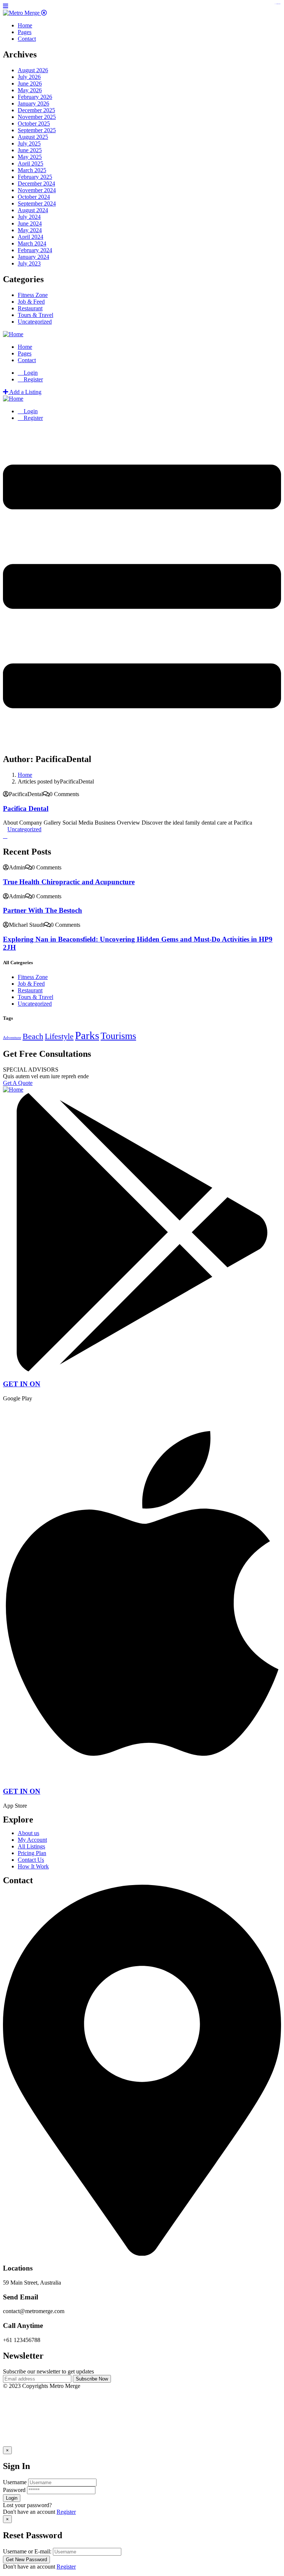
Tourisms (118, 1036)
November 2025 (37, 117)
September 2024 (37, 203)
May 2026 (30, 90)
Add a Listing (25, 392)
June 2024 (30, 223)
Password (14, 2490)
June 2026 (30, 83)
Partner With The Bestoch (43, 910)
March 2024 (32, 243)
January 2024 (33, 257)
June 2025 (30, 150)
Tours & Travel (35, 315)
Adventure (12, 1038)
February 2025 (35, 177)
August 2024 (33, 210)
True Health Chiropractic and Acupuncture (69, 882)
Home (25, 775)
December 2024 (36, 183)
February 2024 (35, 250)
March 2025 (32, 170)
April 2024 (31, 237)
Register (66, 2512)
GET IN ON (22, 1384)
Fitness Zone (33, 295)
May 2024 (30, 230)
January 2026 (33, 103)
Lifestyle (59, 1036)
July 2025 (29, 143)
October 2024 (34, 197)
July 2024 (29, 217)
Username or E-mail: (27, 2551)
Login (30, 373)
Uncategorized (35, 322)
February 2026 (35, 97)
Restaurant (30, 308)
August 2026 (33, 70)
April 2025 (31, 163)
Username (15, 2482)
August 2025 (33, 137)
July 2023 (29, 263)
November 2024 (37, 190)
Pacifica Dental (26, 808)
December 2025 (36, 110)
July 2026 (29, 77)
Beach (33, 1036)
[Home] (13, 334)
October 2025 (34, 123)
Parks (87, 1035)
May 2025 (30, 157)
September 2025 (37, 130)
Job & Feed (31, 302)
